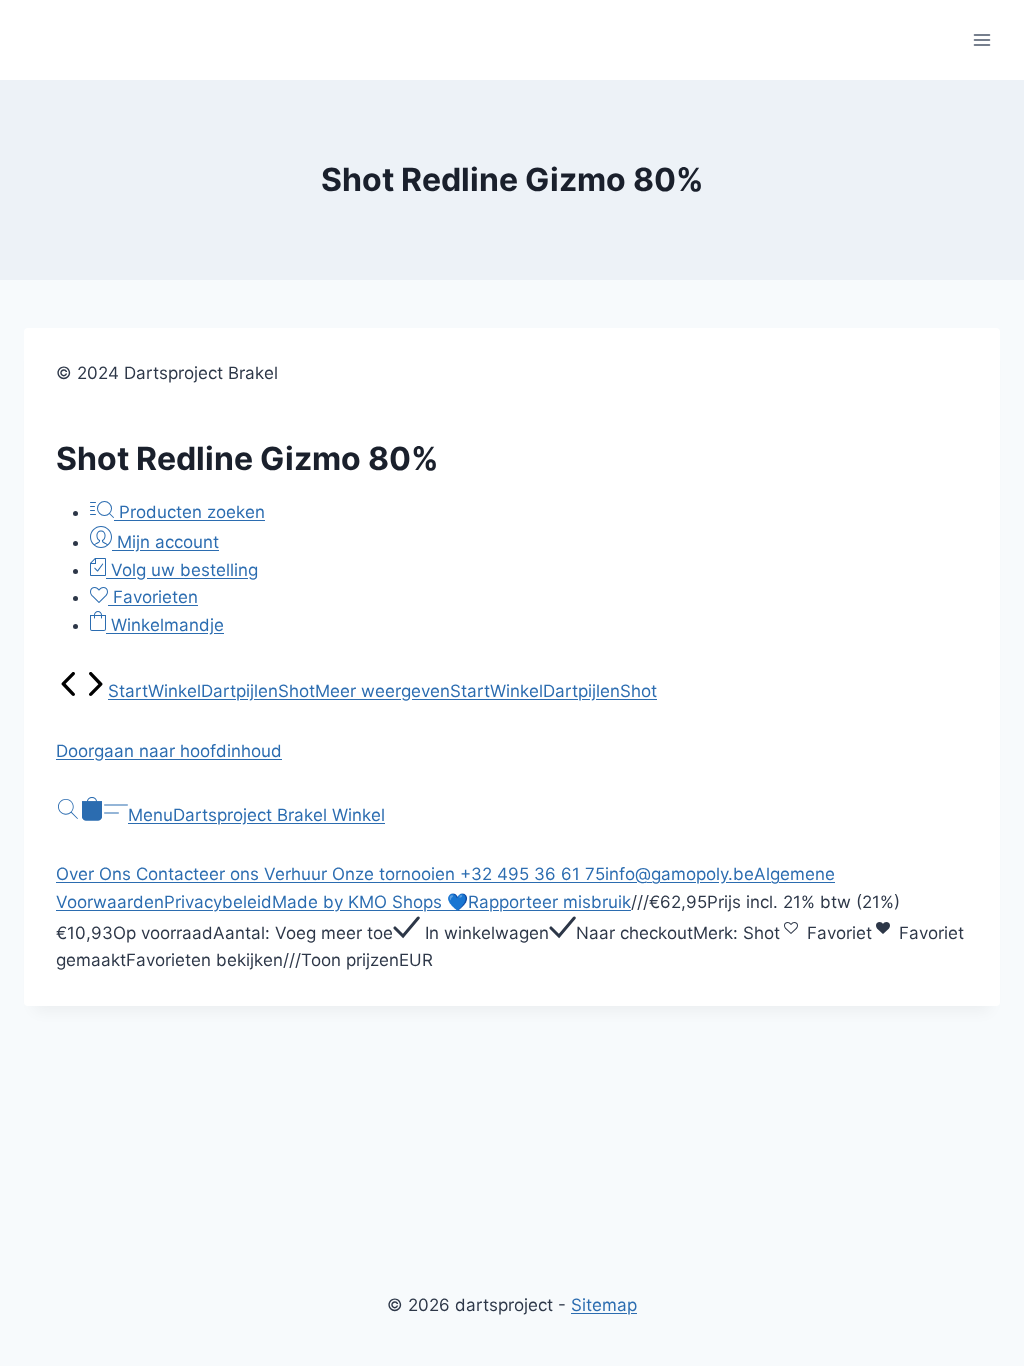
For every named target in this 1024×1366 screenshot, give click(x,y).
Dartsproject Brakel (252, 815)
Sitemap (604, 1305)
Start (128, 691)
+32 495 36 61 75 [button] (532, 874)
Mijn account (165, 542)
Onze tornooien (396, 874)
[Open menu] (981, 39)
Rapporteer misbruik (549, 902)
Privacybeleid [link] (218, 902)
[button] (512, 751)
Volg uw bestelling (182, 570)
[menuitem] (69, 691)
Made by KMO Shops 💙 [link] (370, 902)
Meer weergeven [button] (382, 691)
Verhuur (298, 874)
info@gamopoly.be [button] (679, 874)
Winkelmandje (165, 625)
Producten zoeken (189, 512)
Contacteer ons (200, 874)
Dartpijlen (239, 691)
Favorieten (153, 597)
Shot (296, 691)
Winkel (174, 691)
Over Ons (96, 874)
